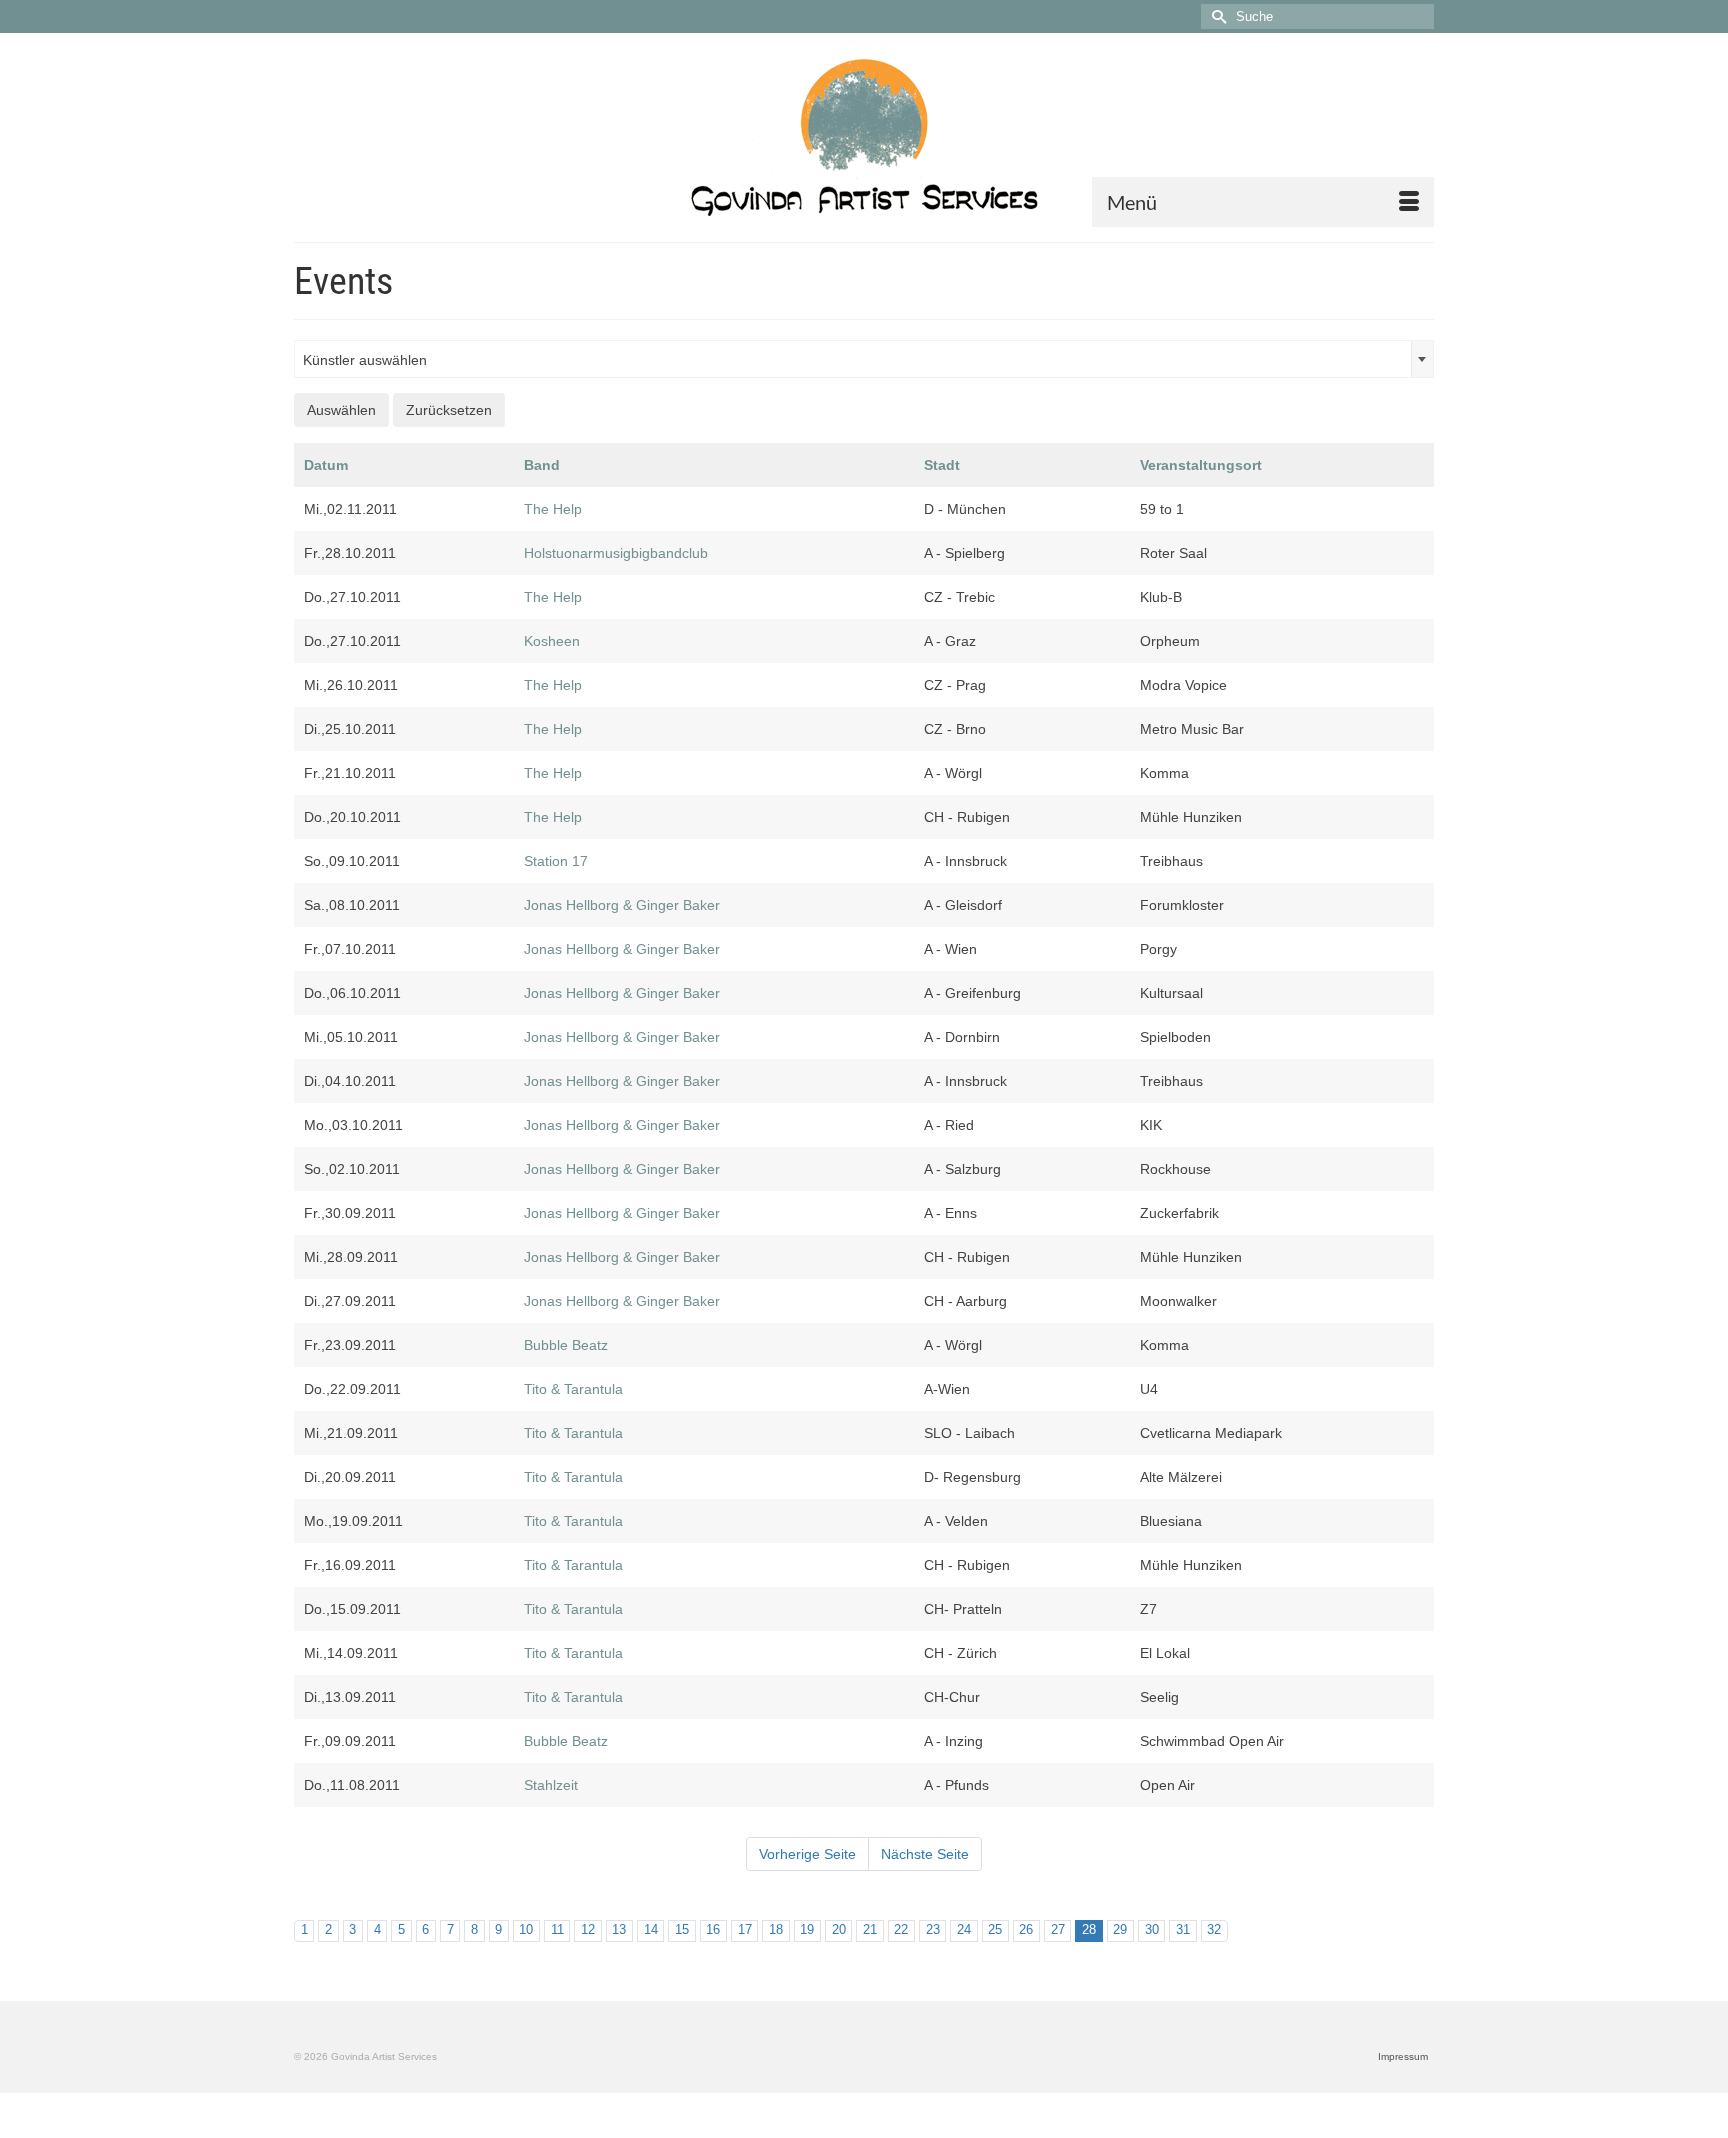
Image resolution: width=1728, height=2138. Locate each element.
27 (1058, 1930)
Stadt (942, 465)
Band (542, 465)
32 (1214, 1930)
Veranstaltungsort (1201, 465)
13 (619, 1930)
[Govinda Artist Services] (864, 137)
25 (995, 1930)
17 (745, 1930)
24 (964, 1930)
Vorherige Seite (807, 1854)
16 (713, 1930)
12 (588, 1930)
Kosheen (552, 641)
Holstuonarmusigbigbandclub (616, 553)
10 (526, 1930)
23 (933, 1930)
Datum (326, 465)
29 (1120, 1930)
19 (807, 1930)
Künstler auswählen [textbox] (365, 360)
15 (682, 1930)
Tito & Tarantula (573, 1389)
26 (1026, 1930)
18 (776, 1930)
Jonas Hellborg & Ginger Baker (622, 905)
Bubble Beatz (566, 1345)
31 (1183, 1930)
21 (870, 1930)
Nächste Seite (925, 1854)
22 (901, 1930)
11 (557, 1930)
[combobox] (864, 359)
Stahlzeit (551, 1785)
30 (1152, 1930)
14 (651, 1930)
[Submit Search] (1216, 16)
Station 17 (556, 861)
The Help (553, 509)
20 (839, 1930)
